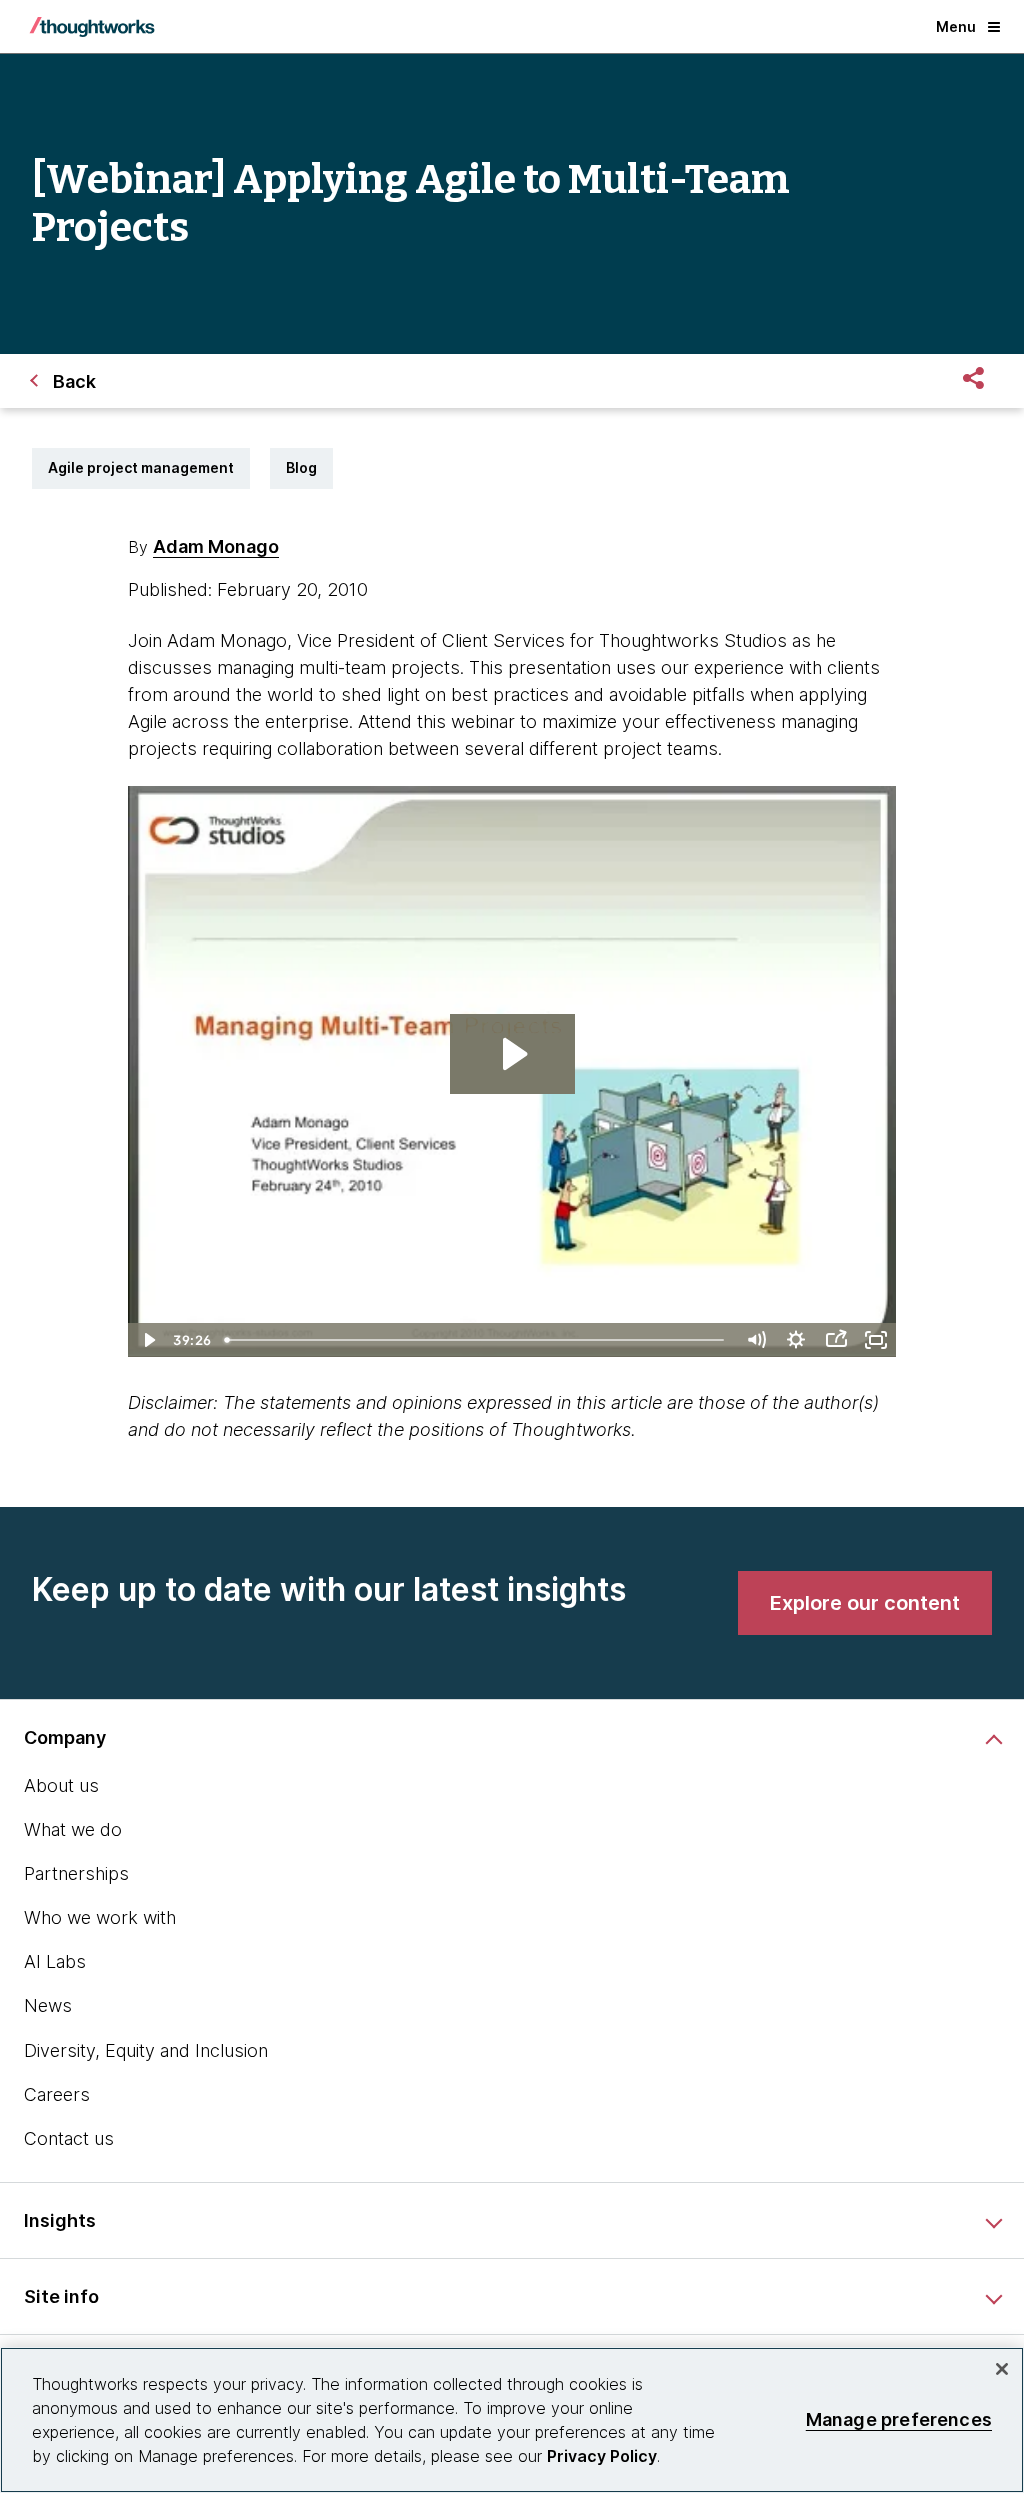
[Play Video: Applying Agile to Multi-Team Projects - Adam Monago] (512, 1054)
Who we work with (100, 1917)
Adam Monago (216, 546)
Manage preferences (899, 2419)
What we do (73, 1829)
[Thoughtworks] (92, 27)
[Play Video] (148, 1340)
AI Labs (55, 1961)
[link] (865, 1603)
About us (61, 1785)
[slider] (476, 1340)
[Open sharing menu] (836, 1340)
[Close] (1002, 2369)
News (48, 2005)
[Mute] (756, 1340)
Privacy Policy (602, 2456)
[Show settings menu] (796, 1340)
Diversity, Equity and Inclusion (146, 2050)
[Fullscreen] (876, 1340)
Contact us (69, 2138)
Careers (57, 2094)
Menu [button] (956, 26)
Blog (301, 467)
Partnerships (76, 1873)
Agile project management (141, 467)
